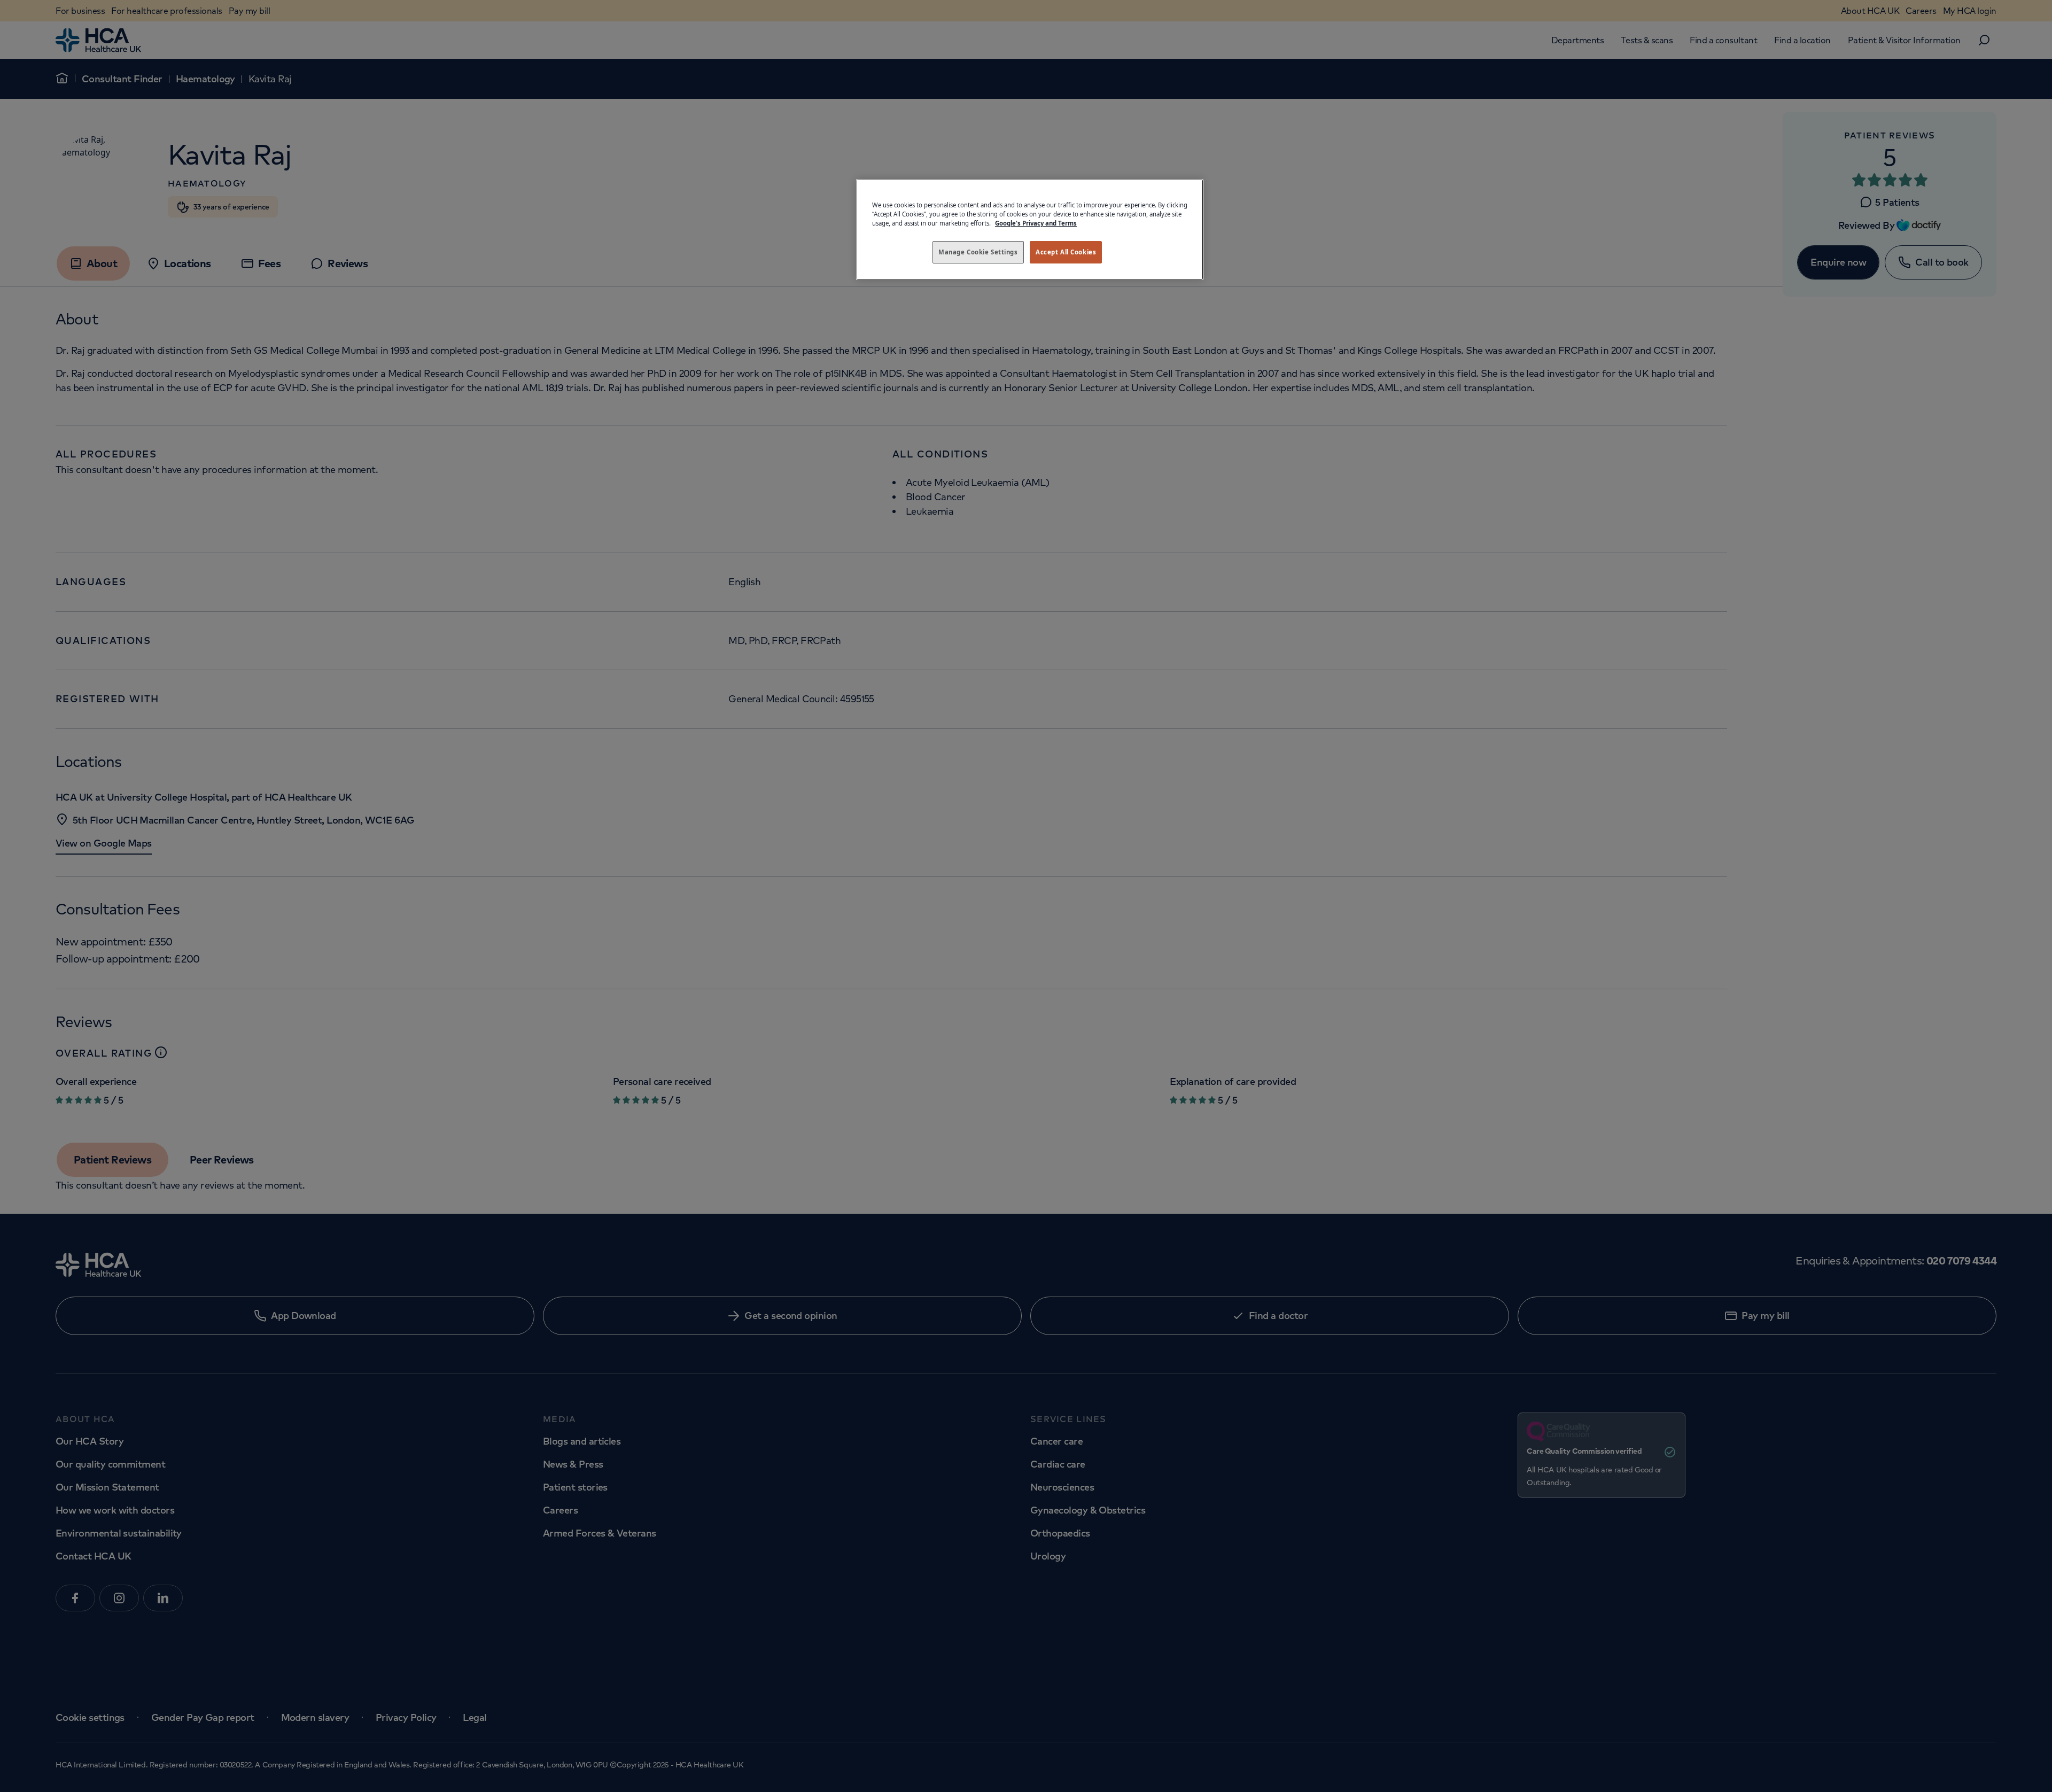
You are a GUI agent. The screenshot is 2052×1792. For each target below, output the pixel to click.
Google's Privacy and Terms (1036, 223)
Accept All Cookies (1066, 252)
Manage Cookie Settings (978, 252)
